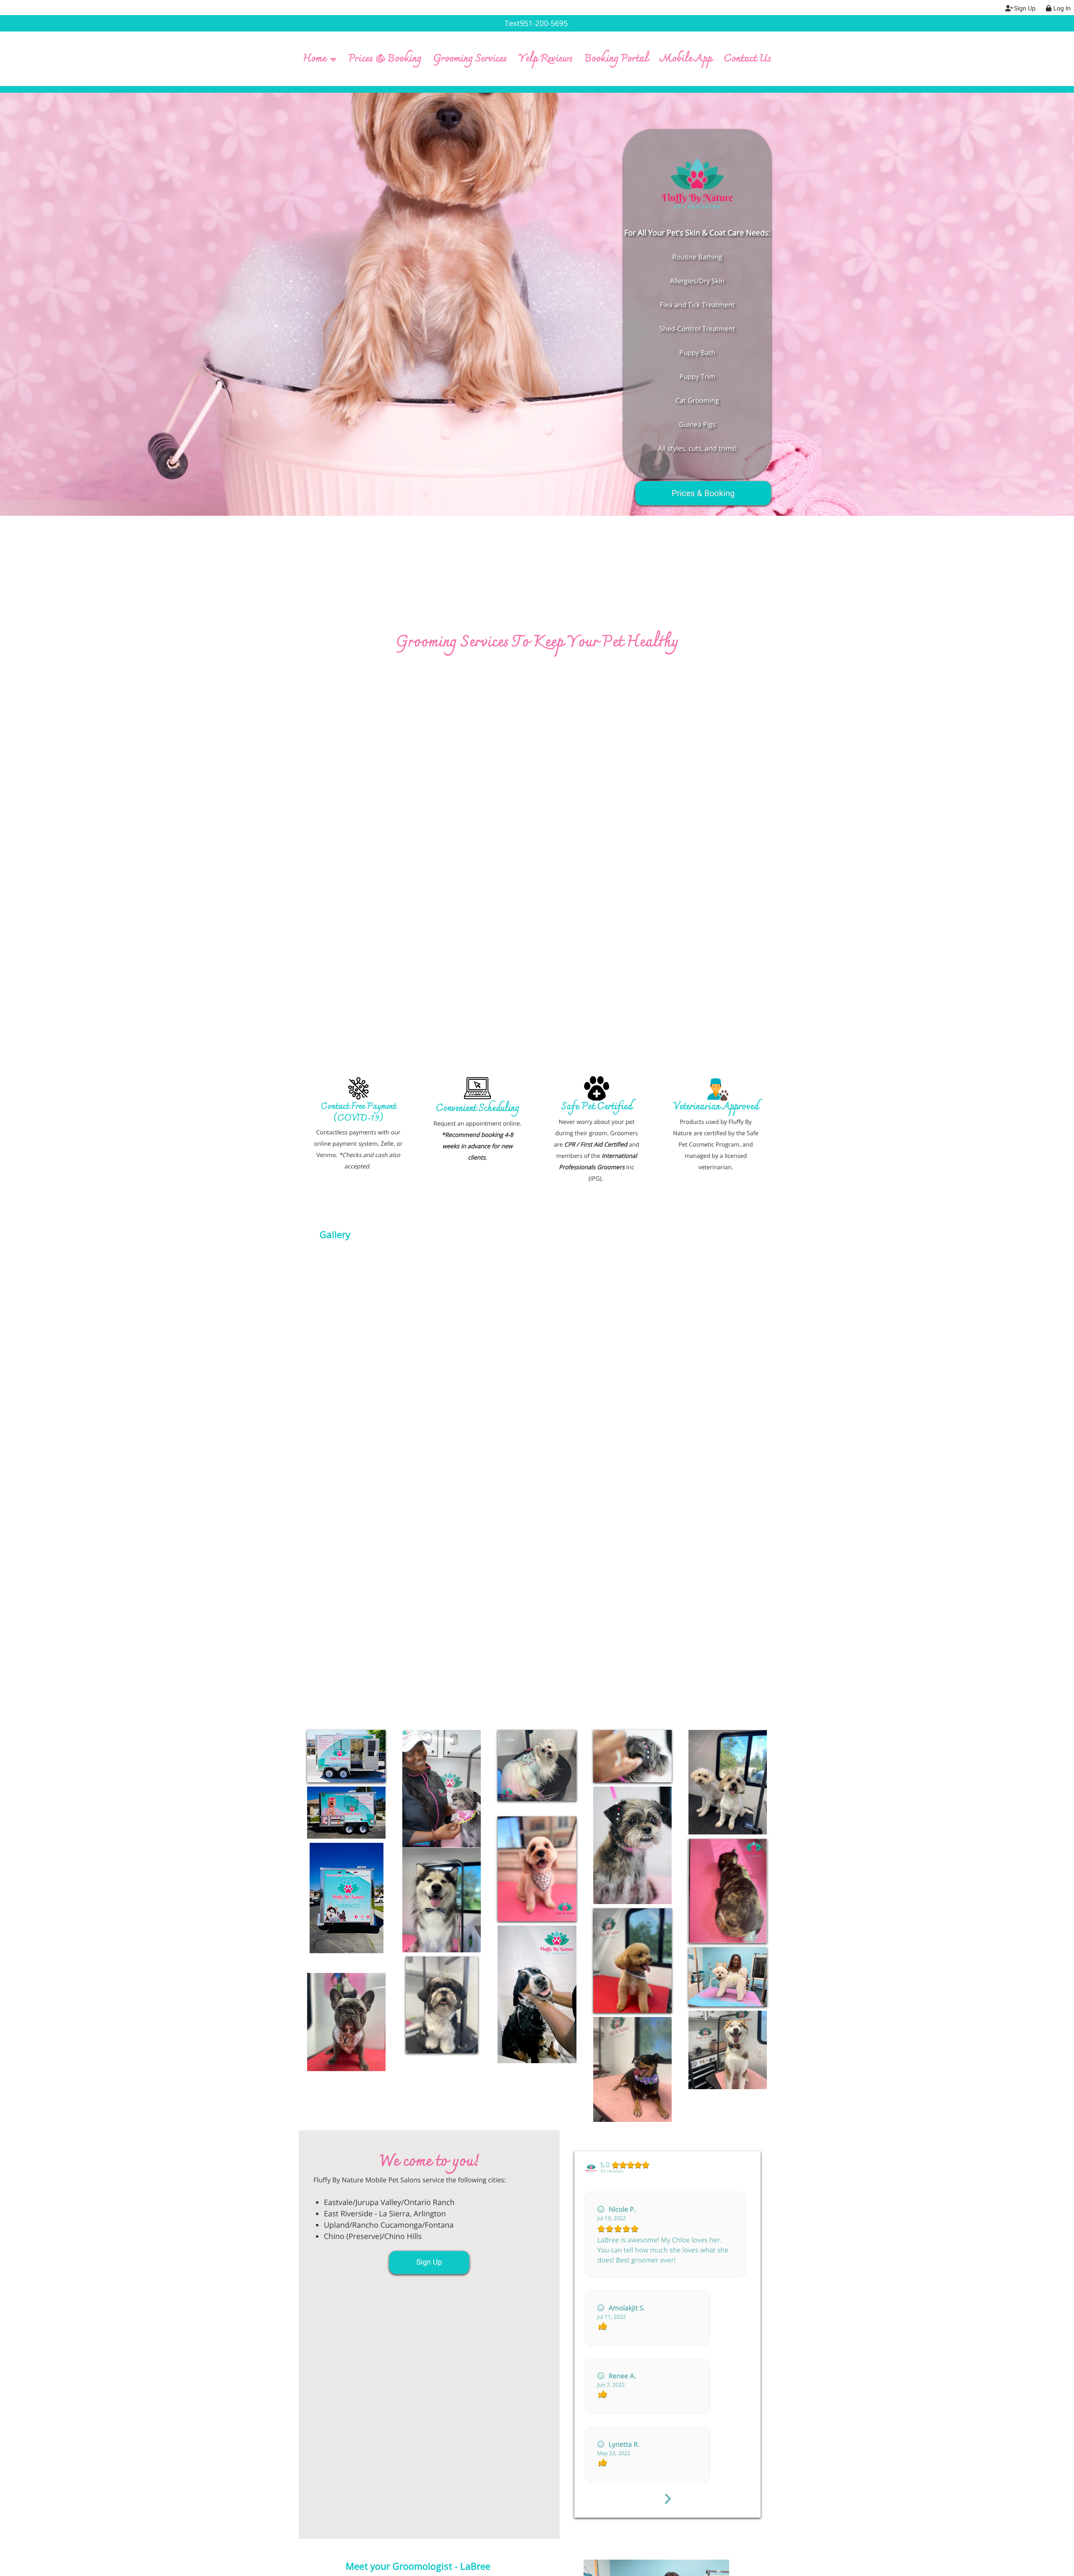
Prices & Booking (703, 493)
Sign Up (429, 2262)
